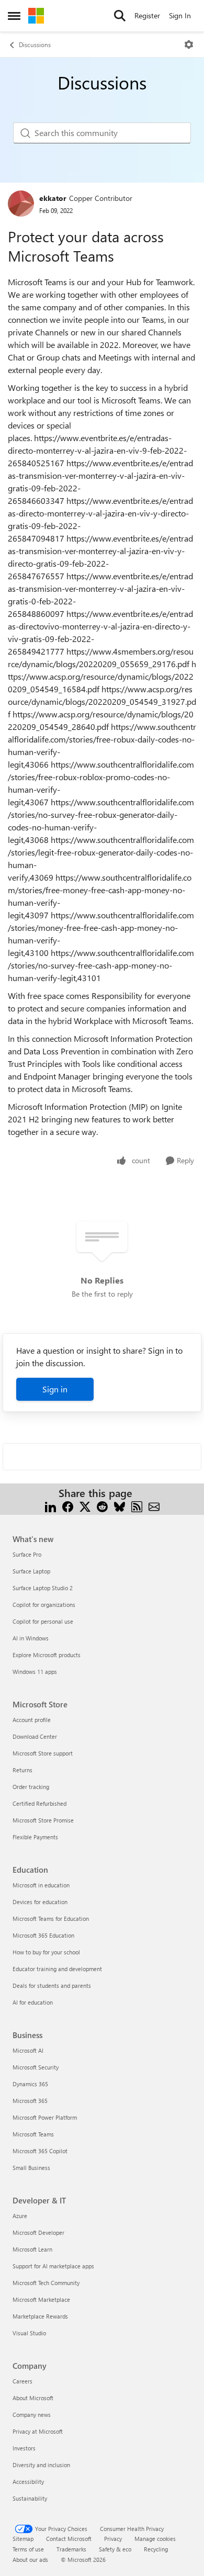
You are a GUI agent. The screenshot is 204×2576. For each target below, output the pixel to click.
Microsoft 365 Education (43, 1935)
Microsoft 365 (30, 2101)
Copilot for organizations (44, 1605)
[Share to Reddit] (102, 1506)
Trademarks (71, 2549)
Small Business (31, 2168)
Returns (22, 1770)
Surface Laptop (31, 1571)
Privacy (113, 2539)
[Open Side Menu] (14, 16)
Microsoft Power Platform (45, 2117)
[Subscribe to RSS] (137, 1506)
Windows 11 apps (35, 1672)
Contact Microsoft (69, 2539)
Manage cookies (155, 2539)
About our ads (30, 2560)
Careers (22, 2381)
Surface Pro (27, 1554)
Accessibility (28, 2482)
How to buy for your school (46, 1952)
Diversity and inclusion (41, 2465)
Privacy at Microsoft (38, 2431)
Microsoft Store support (43, 1753)
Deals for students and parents (52, 1986)
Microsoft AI (28, 2050)
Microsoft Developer (38, 2232)
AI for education (33, 2002)
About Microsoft (33, 2398)
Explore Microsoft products (47, 1655)
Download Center (35, 1736)
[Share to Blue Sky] (120, 1506)
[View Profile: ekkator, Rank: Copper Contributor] (21, 204)
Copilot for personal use (43, 1621)
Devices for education (40, 1902)
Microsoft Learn (32, 2249)
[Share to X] (85, 1506)
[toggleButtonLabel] (189, 44)
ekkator (53, 198)
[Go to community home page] (36, 16)
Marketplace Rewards (40, 2316)
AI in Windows (31, 1638)
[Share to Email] (154, 1506)
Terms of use (28, 2549)
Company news (32, 2415)
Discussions (35, 44)
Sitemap (23, 2539)
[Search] (120, 16)
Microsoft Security (36, 2067)
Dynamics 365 (30, 2084)
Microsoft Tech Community (46, 2283)
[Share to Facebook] (68, 1506)
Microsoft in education (41, 1885)
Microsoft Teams (33, 2134)
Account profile (32, 1720)
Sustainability (30, 2498)
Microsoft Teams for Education (51, 1919)
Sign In (180, 15)
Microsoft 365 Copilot (40, 2151)
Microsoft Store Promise (43, 1820)
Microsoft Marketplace (41, 2299)
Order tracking (31, 1787)
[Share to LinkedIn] (50, 1506)
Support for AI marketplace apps (53, 2266)
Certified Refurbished (39, 1803)
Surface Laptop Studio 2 (43, 1588)
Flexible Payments (35, 1837)
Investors (24, 2448)
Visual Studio (29, 2333)
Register (147, 15)
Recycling (156, 2549)
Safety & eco (115, 2549)
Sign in (55, 1389)
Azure (20, 2216)
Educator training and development (57, 1969)
